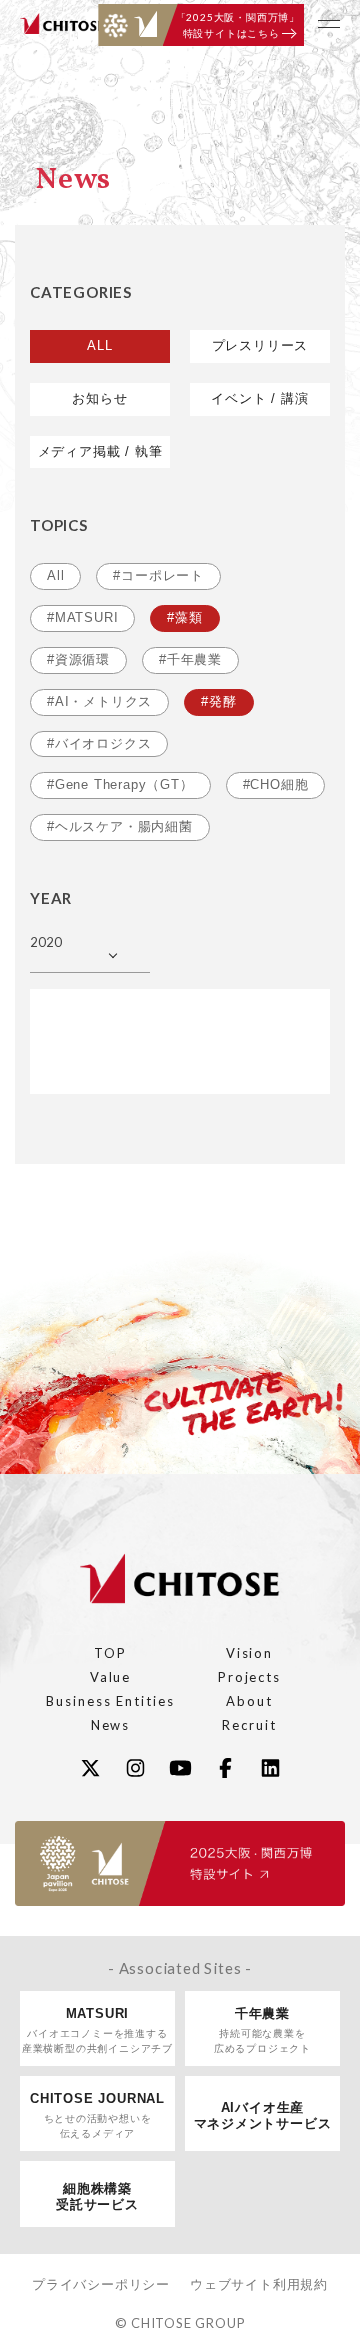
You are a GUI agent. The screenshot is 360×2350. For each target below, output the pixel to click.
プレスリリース (260, 345)
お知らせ (99, 398)
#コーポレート (158, 575)
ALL (99, 345)
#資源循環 (78, 659)
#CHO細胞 (276, 784)
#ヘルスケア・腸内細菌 (120, 826)
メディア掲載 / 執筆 (100, 451)
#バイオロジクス (99, 743)
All (55, 575)
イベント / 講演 (259, 398)
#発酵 (218, 701)
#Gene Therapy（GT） (120, 784)
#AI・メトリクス (99, 701)
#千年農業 (190, 659)
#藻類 (184, 617)
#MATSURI (82, 617)
